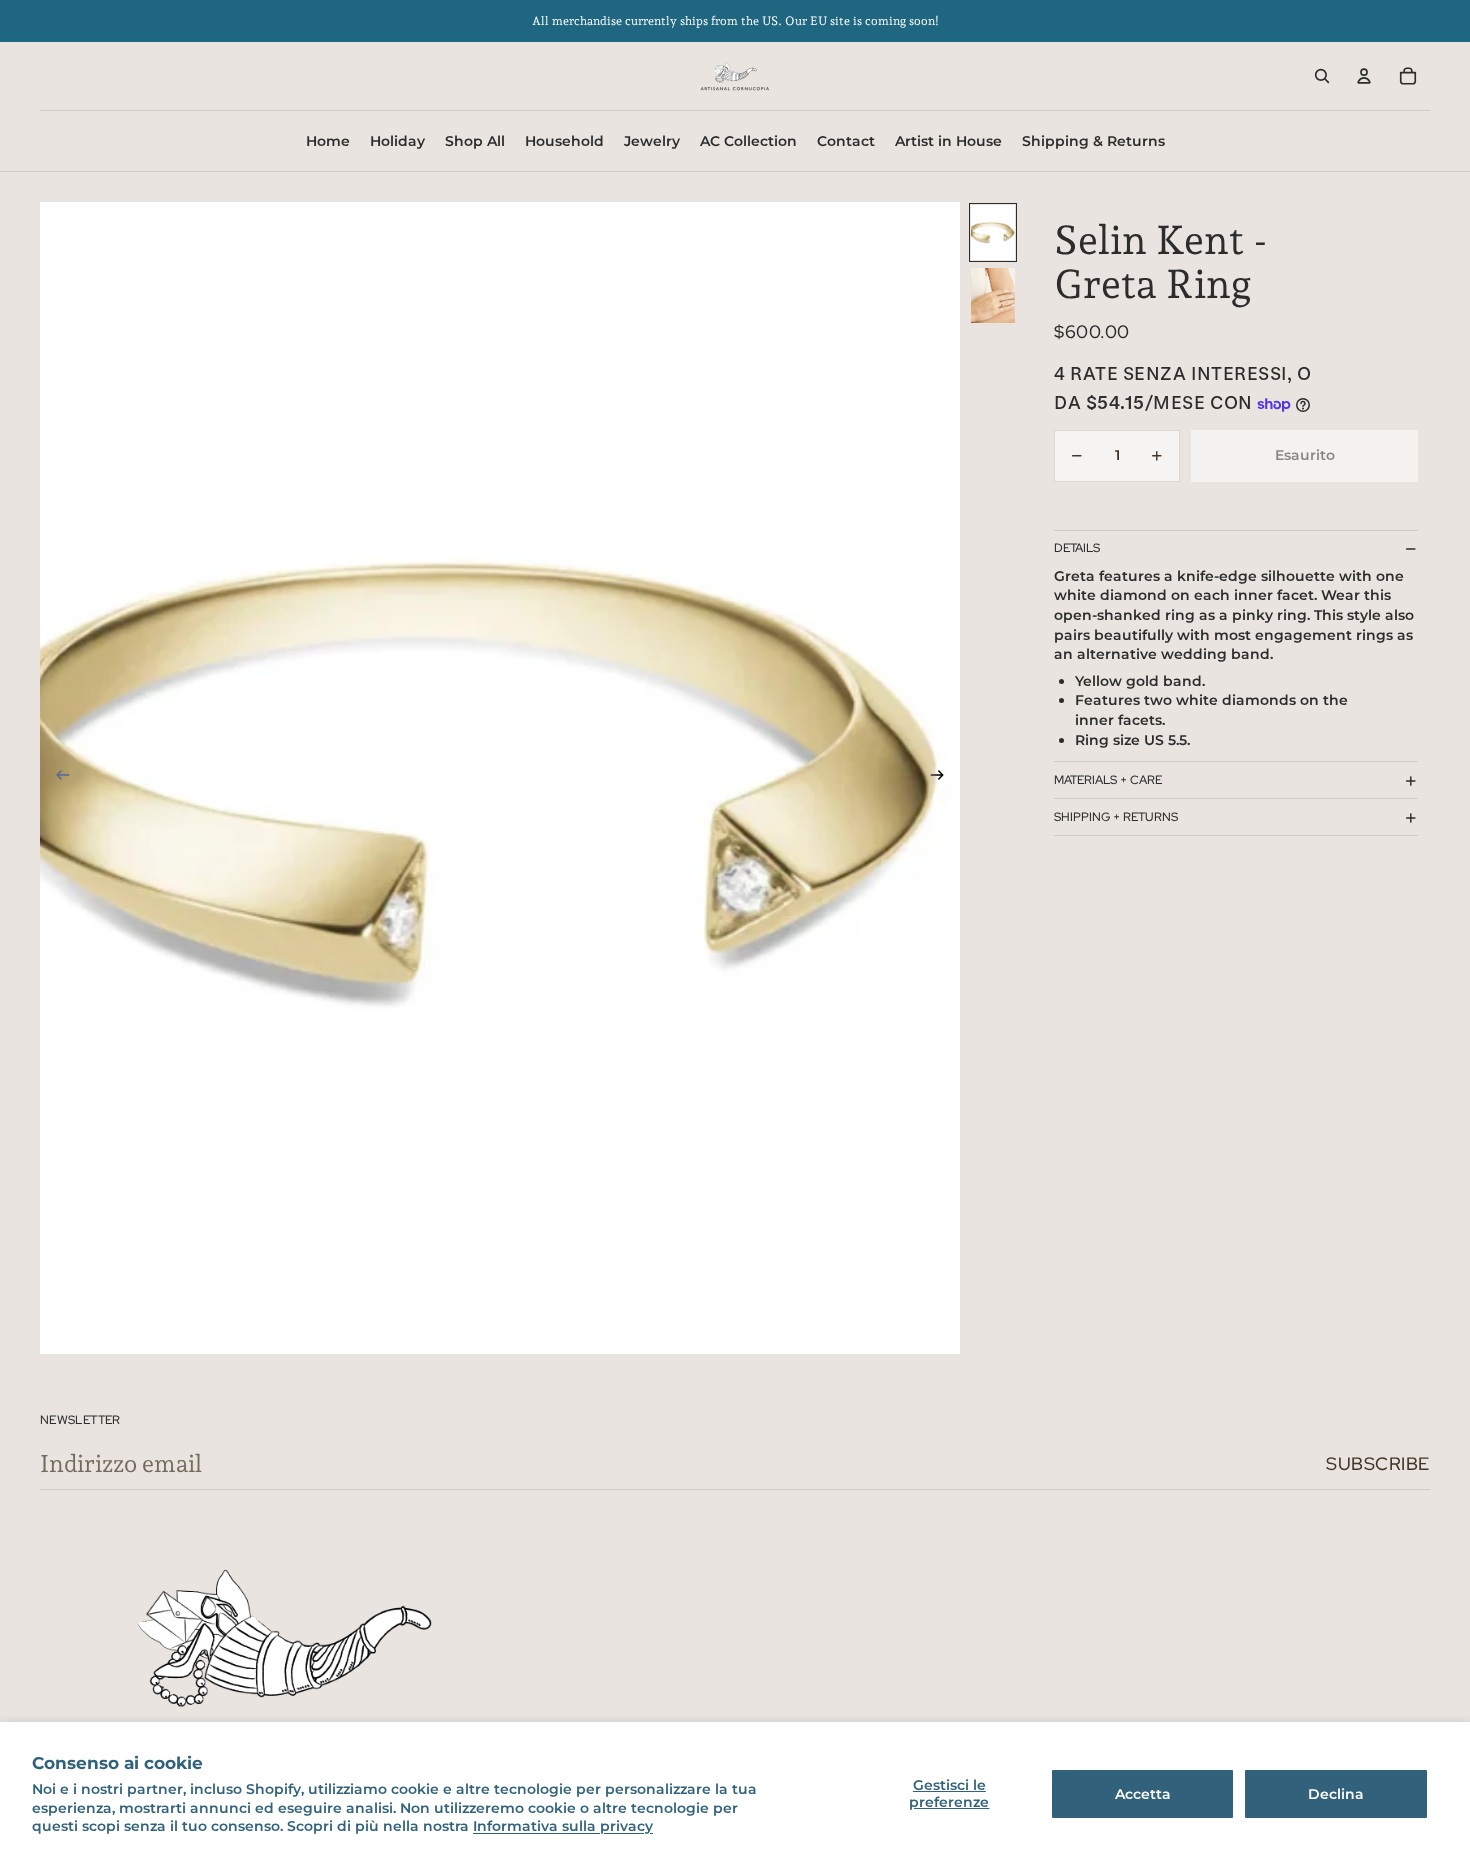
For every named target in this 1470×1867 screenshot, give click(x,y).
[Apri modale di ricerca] (1322, 76)
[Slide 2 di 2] (993, 295)
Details (1077, 549)
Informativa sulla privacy (563, 1826)
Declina (1336, 1794)
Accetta (1143, 1794)
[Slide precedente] (56, 778)
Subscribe (1378, 1463)
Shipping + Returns (1116, 817)
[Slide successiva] (943, 778)
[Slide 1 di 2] (993, 232)
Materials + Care (1108, 780)
